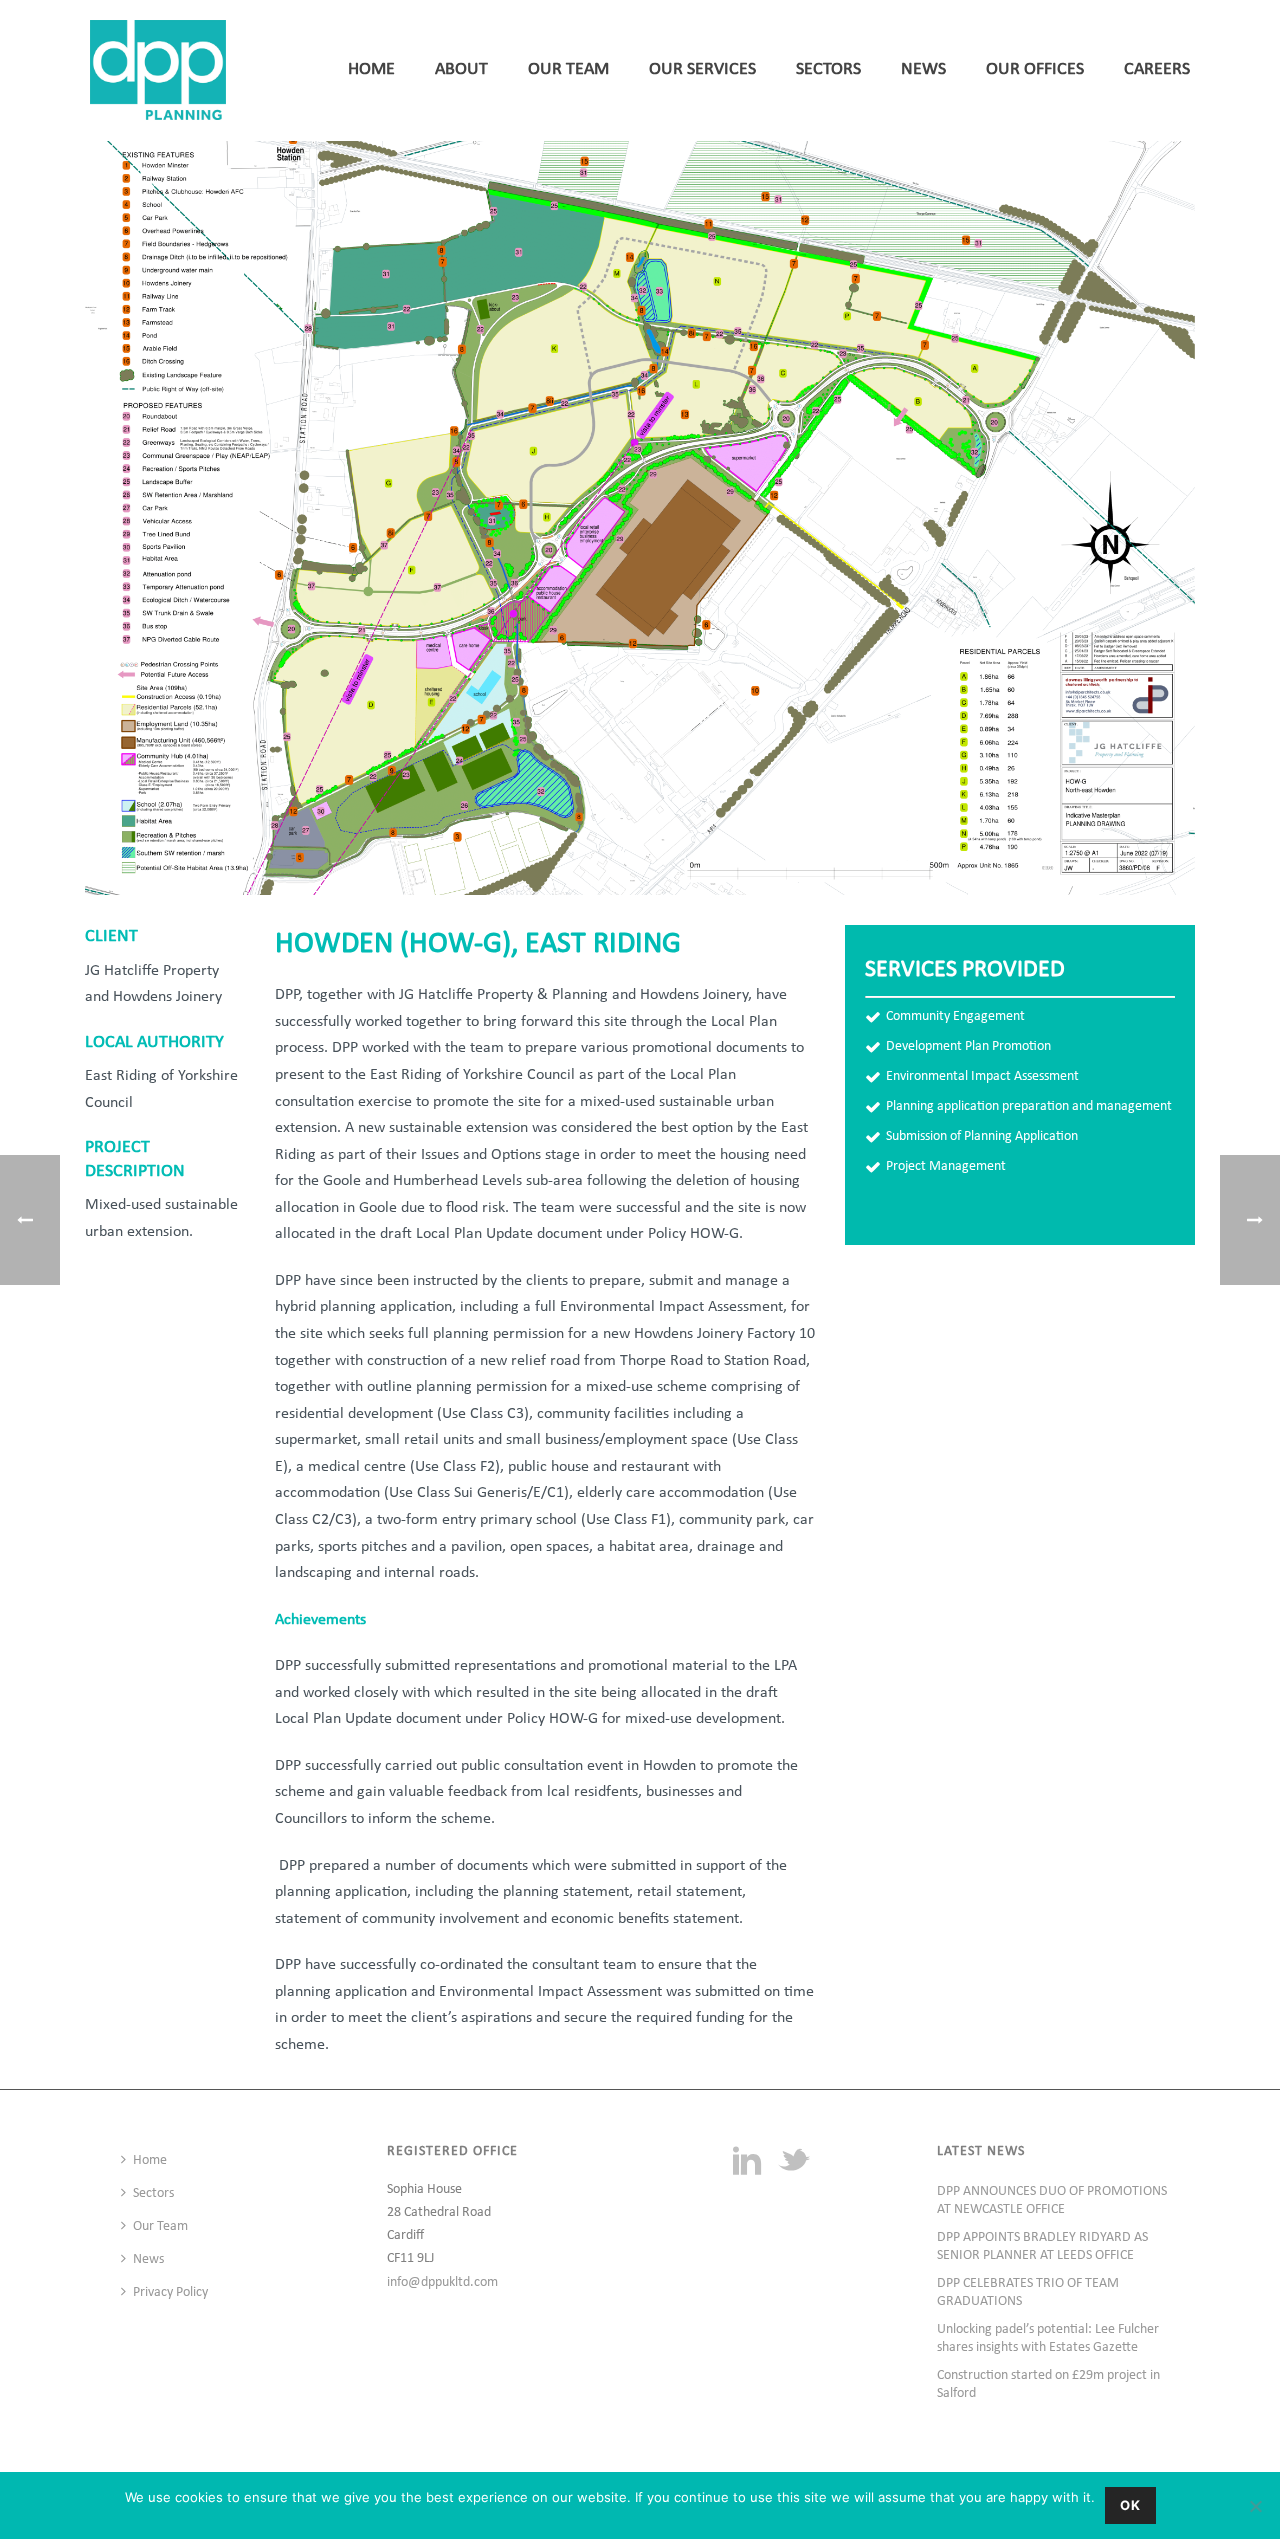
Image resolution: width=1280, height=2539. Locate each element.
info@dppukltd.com (442, 2282)
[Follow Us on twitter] (794, 2163)
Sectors (828, 69)
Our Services (702, 69)
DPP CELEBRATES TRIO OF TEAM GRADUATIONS (1028, 2292)
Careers (1157, 69)
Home (371, 69)
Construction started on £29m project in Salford (1048, 2384)
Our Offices (1035, 69)
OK (1130, 2505)
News (923, 69)
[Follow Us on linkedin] (747, 2163)
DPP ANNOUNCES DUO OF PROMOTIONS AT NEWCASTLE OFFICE (1052, 2200)
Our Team (568, 69)
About (461, 69)
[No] (1255, 2506)
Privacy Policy (170, 2292)
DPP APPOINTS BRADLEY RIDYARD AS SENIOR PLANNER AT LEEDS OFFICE (1042, 2246)
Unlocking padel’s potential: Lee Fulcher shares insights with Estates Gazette (1048, 2338)
